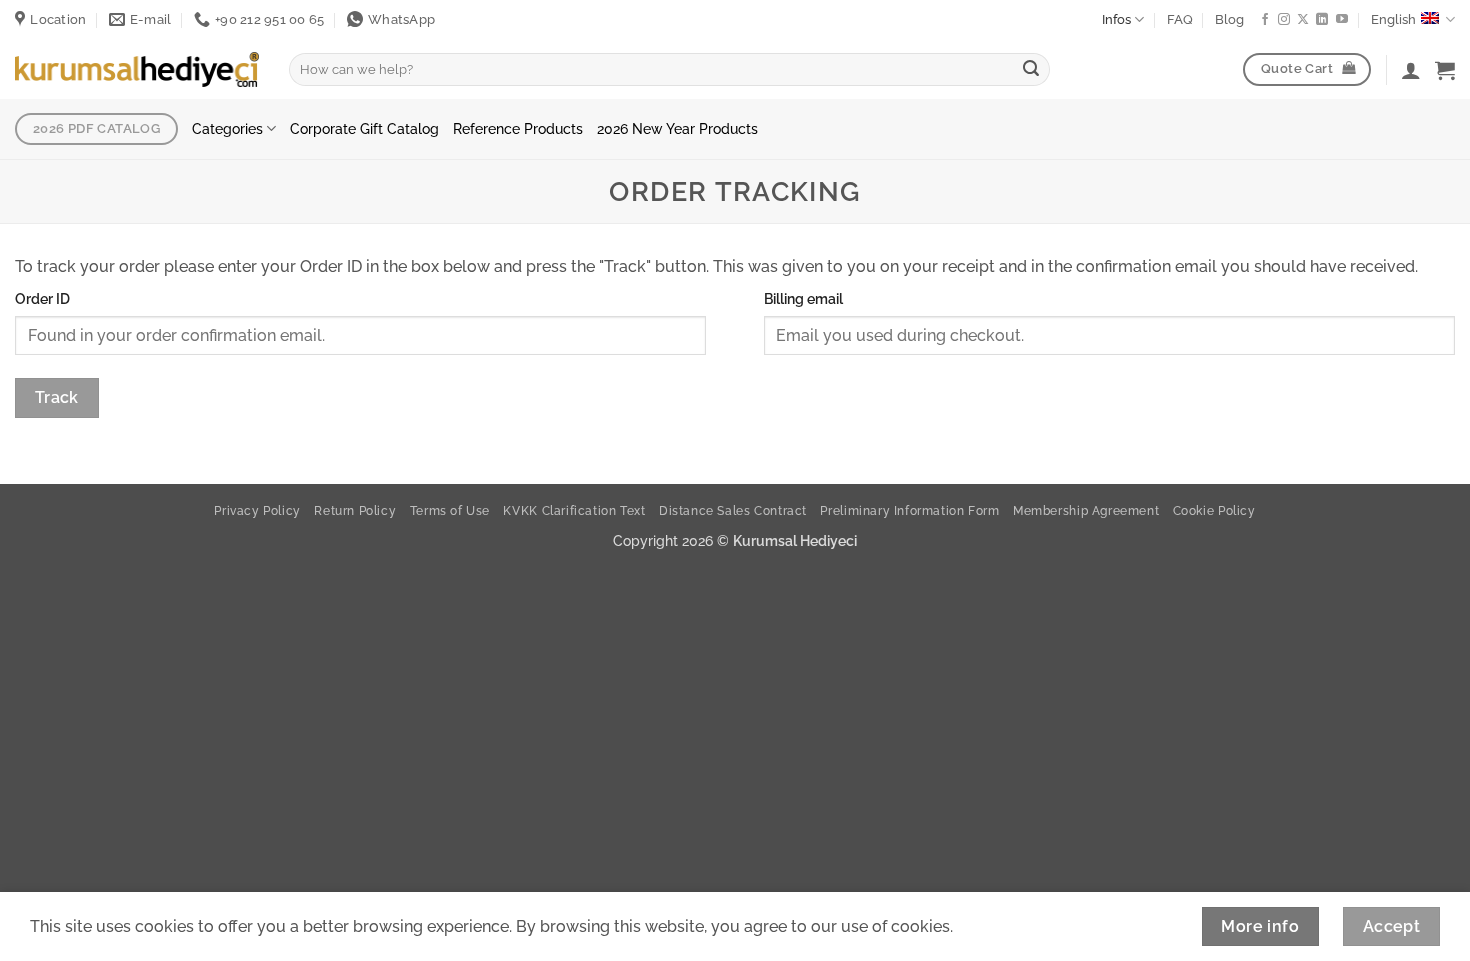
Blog (1229, 19)
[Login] (1411, 70)
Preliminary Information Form (909, 510)
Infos (1116, 19)
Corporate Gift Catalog (364, 128)
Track (57, 397)
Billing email (803, 298)
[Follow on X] (1303, 20)
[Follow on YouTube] (1342, 20)
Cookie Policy (1214, 510)
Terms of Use (450, 510)
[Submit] (1031, 70)
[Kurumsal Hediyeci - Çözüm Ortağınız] (137, 69)
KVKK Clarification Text (574, 510)
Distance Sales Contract (733, 510)
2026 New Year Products (677, 128)
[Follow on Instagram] (1284, 20)
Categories (227, 128)
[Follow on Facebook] (1265, 20)
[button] (1445, 70)
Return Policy (355, 510)
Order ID (42, 298)
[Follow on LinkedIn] (1322, 20)
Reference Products (518, 128)
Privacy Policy (257, 510)
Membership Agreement (1086, 510)
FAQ (1180, 19)
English (1393, 19)
